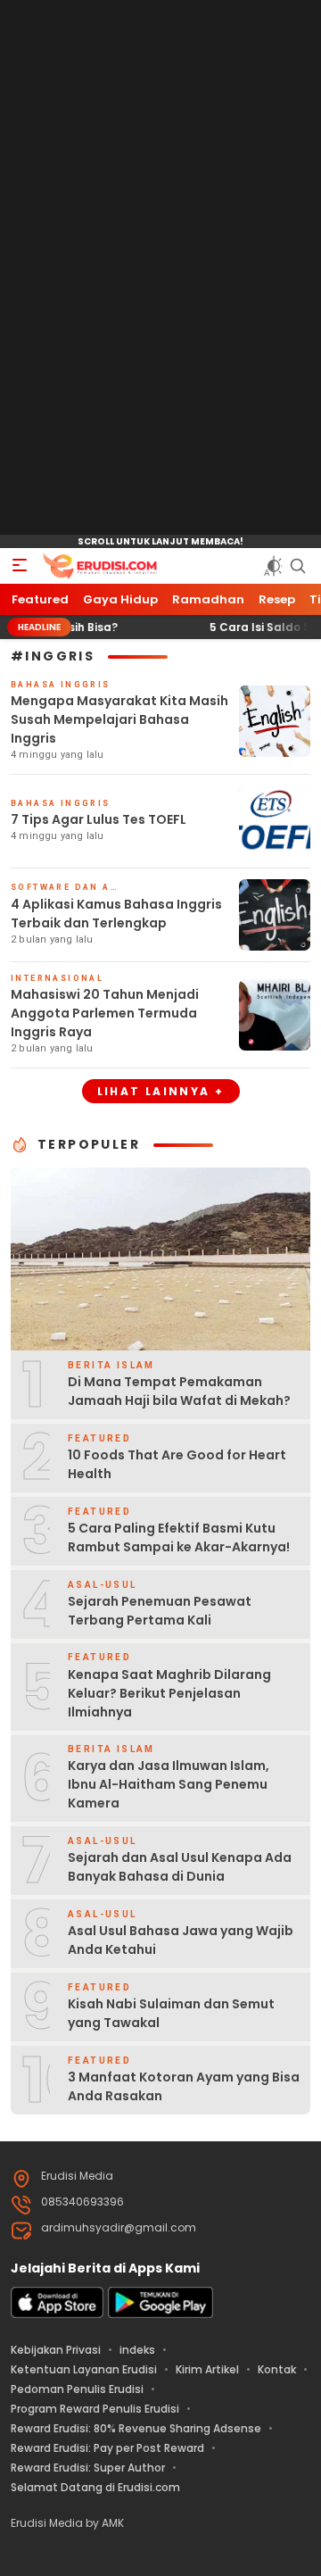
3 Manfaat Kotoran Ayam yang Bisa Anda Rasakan (184, 2086)
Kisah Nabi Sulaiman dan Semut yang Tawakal (171, 2013)
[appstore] (57, 2314)
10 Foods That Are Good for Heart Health (177, 1464)
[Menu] (20, 566)
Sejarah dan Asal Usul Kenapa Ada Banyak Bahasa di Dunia (180, 1867)
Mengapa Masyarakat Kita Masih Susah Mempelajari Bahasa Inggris (119, 719)
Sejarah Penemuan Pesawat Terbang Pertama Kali (160, 1611)
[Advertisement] (160, 268)
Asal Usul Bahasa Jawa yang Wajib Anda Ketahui (181, 1940)
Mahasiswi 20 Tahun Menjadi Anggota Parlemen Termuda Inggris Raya (105, 1013)
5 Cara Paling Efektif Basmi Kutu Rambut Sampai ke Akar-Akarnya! (179, 1537)
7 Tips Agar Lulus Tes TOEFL (99, 819)
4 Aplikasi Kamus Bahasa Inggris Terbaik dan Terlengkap (116, 914)
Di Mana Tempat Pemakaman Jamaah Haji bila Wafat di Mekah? (179, 1391)
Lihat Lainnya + (161, 1091)
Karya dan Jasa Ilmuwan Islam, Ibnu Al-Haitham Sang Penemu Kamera (169, 1784)
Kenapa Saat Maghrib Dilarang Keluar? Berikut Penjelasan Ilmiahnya (169, 1693)
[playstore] (160, 2314)
